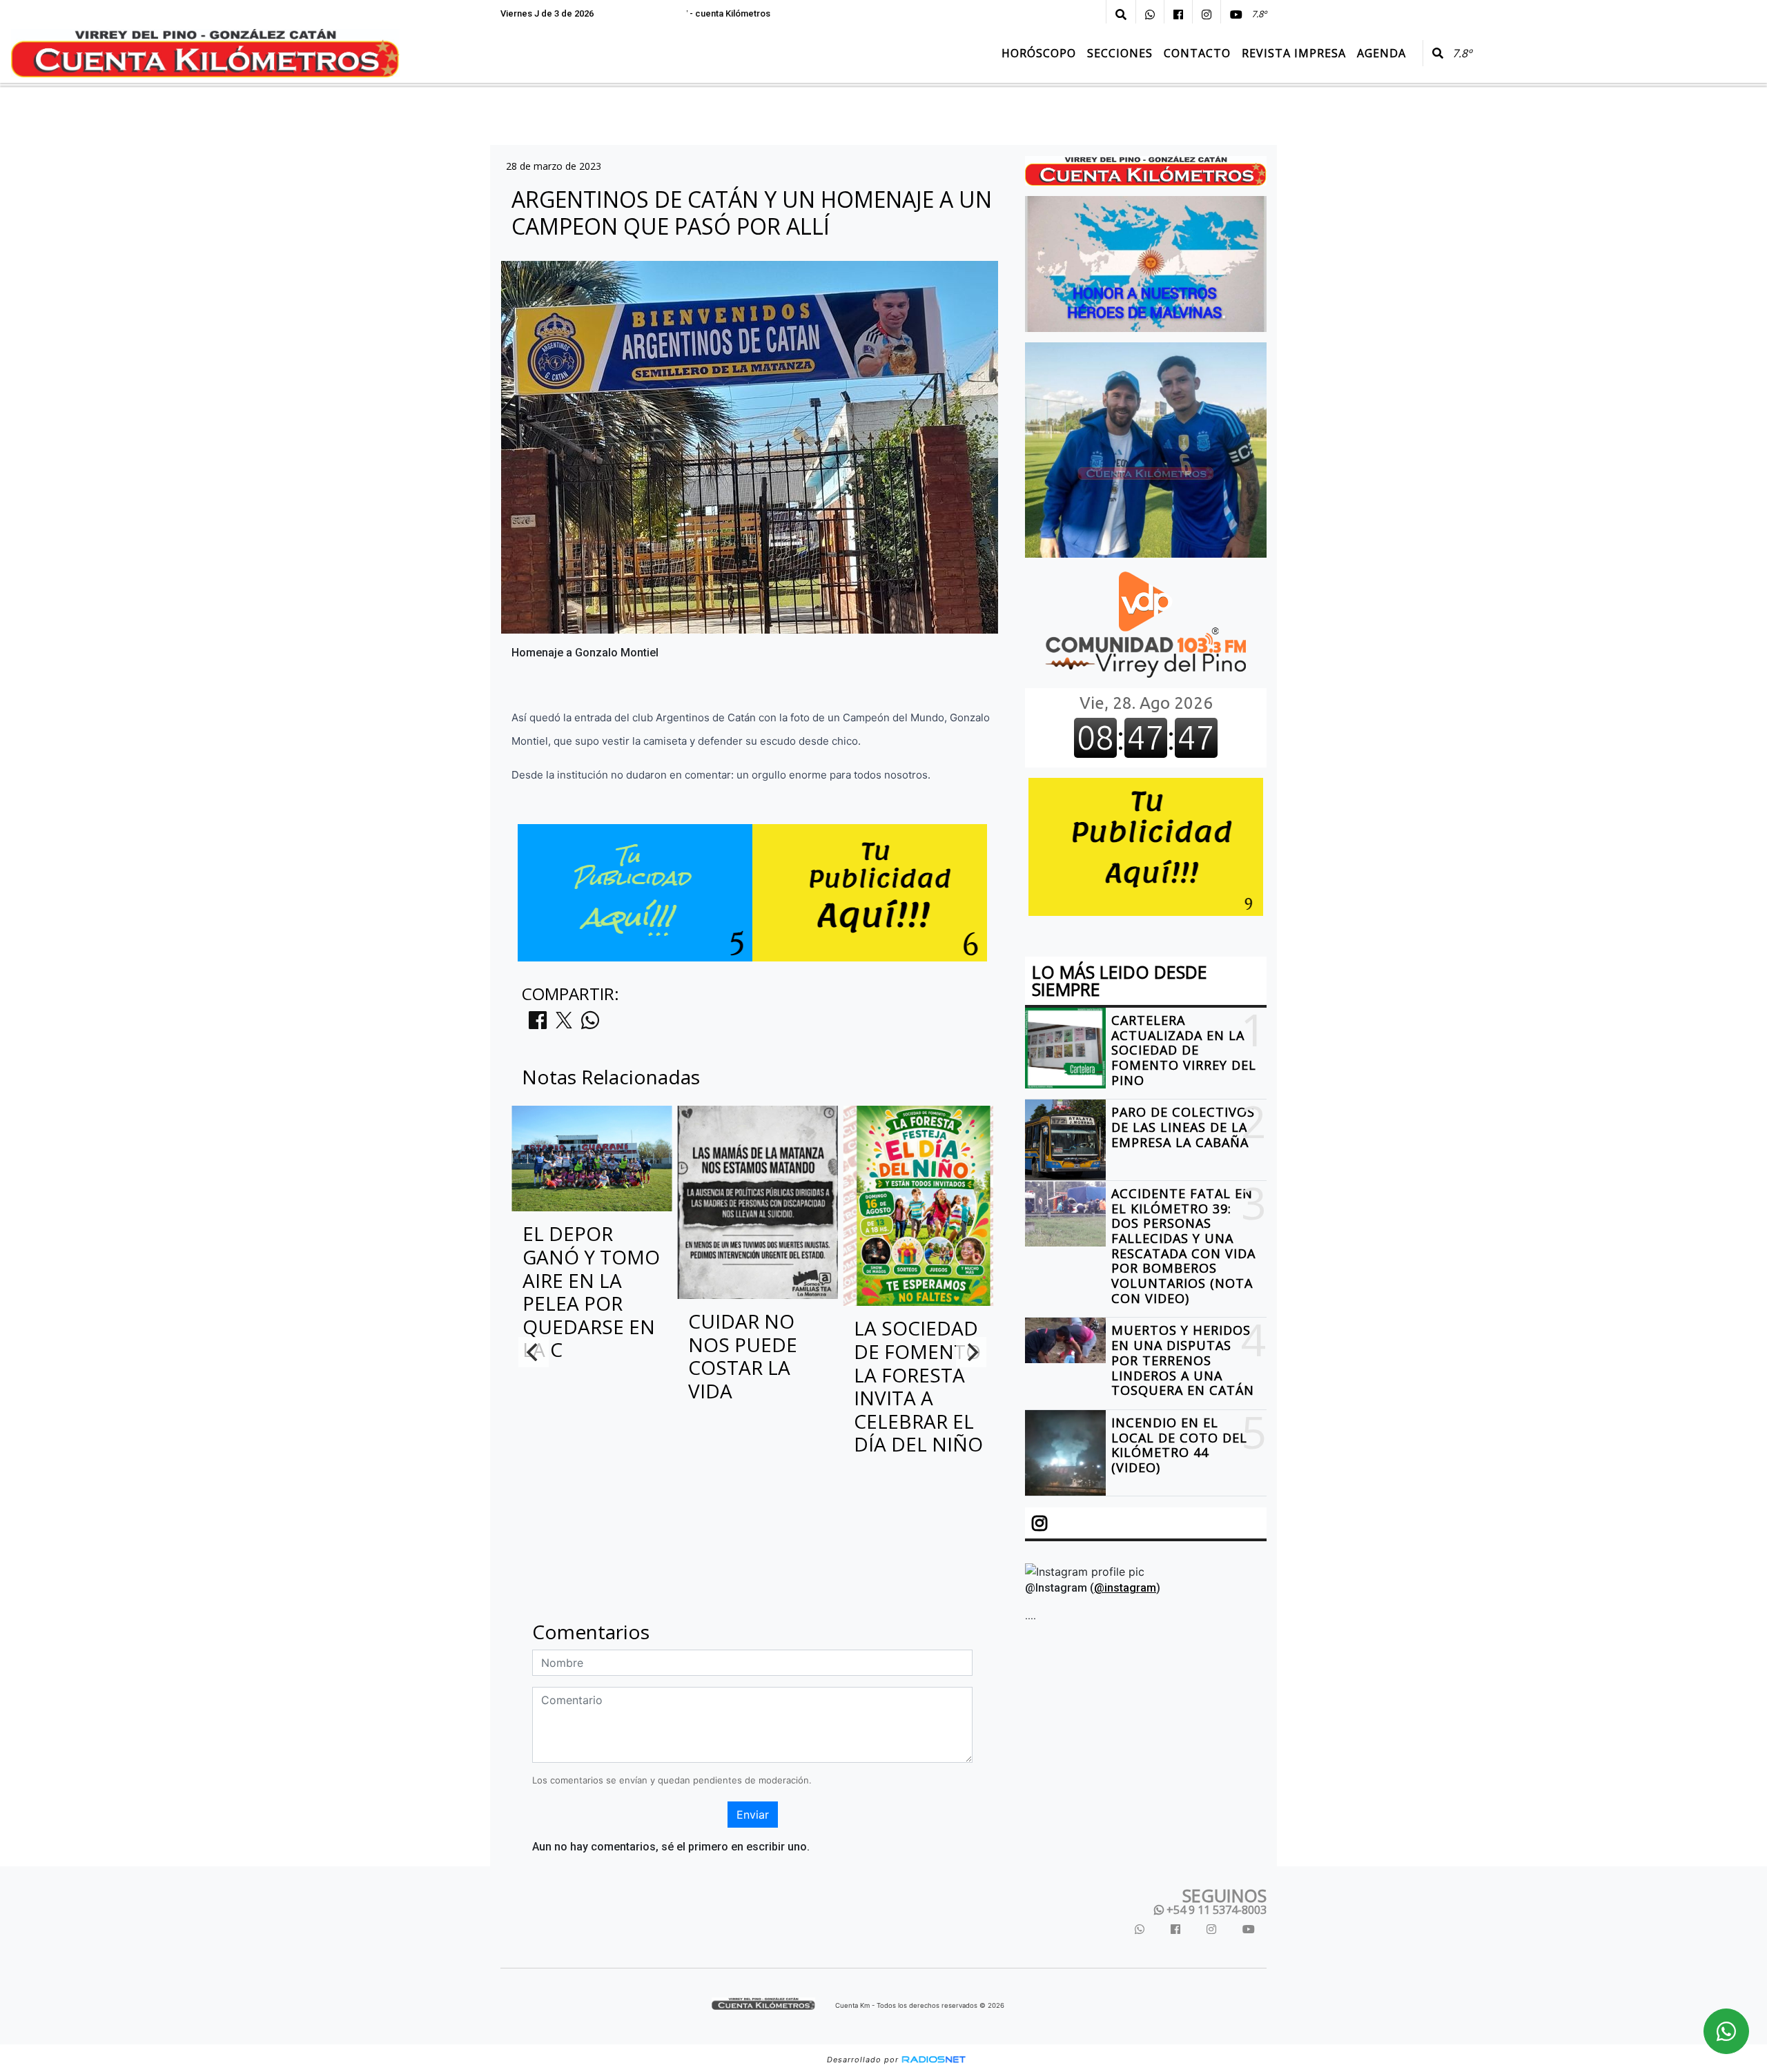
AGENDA (1382, 53)
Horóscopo (1039, 53)
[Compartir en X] (564, 1024)
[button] (1121, 14)
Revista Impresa (1294, 53)
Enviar (753, 1815)
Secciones (1120, 53)
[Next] (971, 1352)
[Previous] (534, 1352)
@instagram (1125, 1589)
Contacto (1197, 53)
